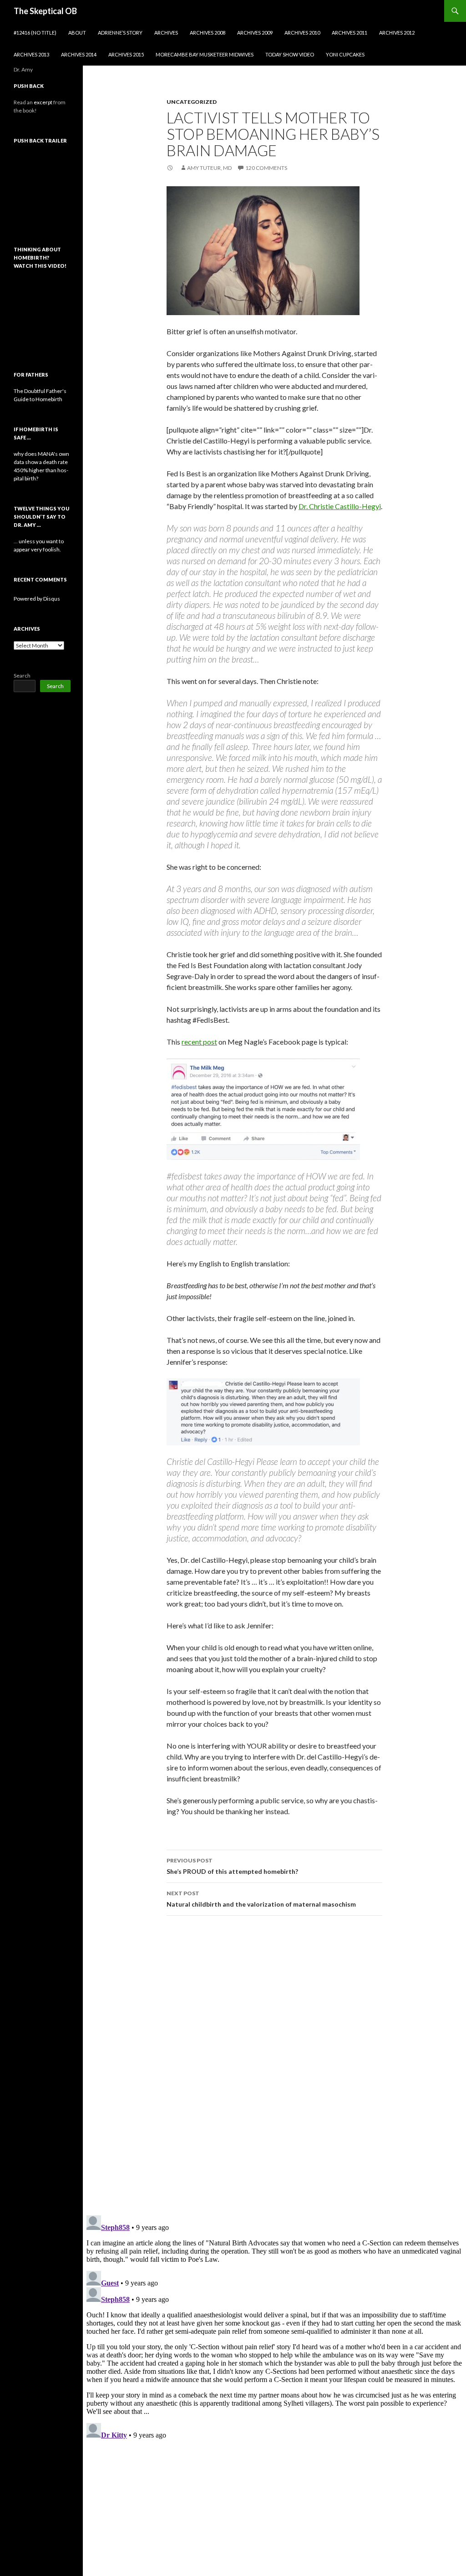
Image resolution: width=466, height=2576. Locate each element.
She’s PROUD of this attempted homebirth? (232, 1866)
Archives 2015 (126, 54)
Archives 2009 (255, 33)
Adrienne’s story (120, 33)
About (77, 33)
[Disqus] (274, 2065)
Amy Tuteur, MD (209, 168)
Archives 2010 (302, 33)
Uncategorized (192, 102)
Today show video (290, 54)
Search (22, 676)
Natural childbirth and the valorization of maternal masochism (261, 1899)
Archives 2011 (349, 33)
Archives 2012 (397, 33)
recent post (199, 1042)
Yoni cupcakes (345, 54)
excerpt (43, 102)
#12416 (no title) (35, 33)
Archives (166, 33)
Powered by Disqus (37, 599)
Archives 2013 (31, 54)
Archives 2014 (79, 54)
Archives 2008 (208, 33)
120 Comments (266, 168)
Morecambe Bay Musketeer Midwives (205, 54)
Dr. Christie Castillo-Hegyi (340, 506)
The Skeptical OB (45, 11)
